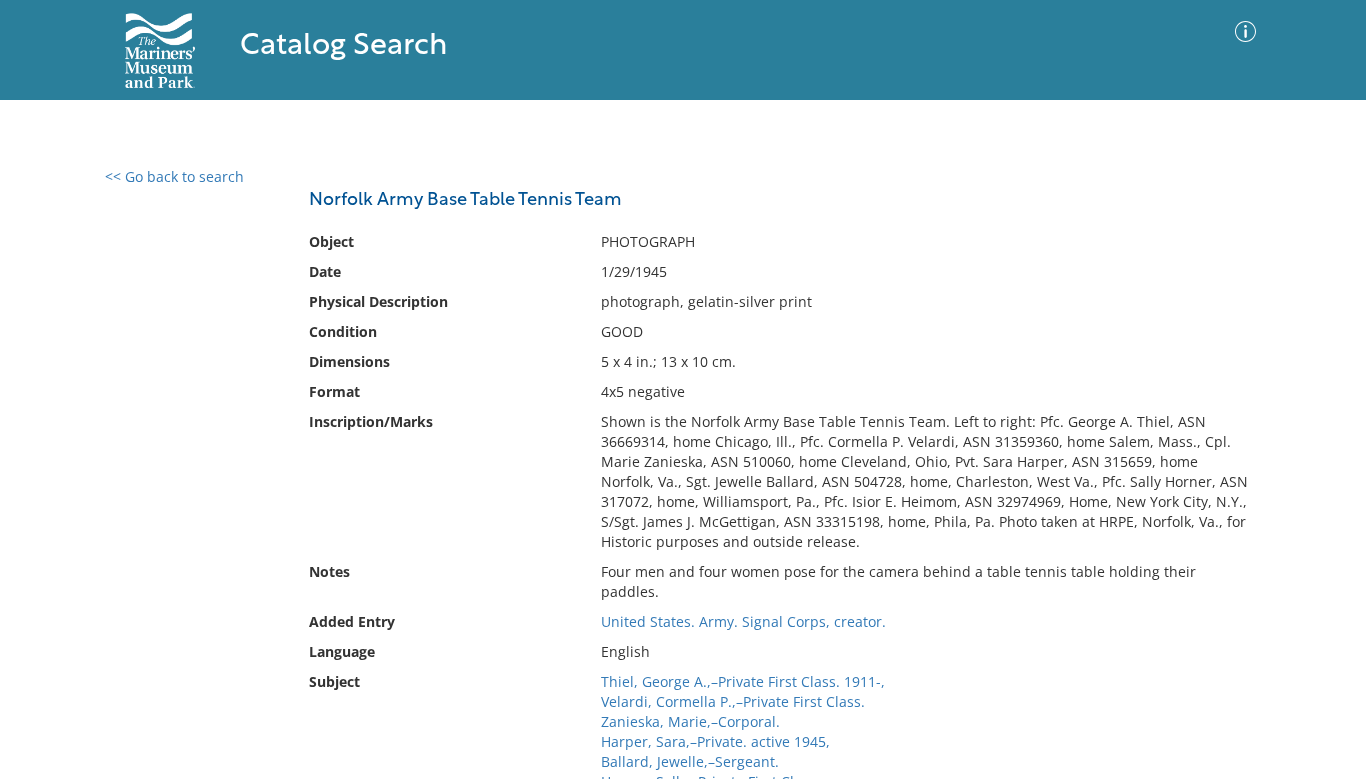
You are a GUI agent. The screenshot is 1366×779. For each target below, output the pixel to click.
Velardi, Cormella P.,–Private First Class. (733, 701)
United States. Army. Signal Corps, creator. (743, 621)
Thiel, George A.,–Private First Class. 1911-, (743, 681)
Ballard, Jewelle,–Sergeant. (690, 761)
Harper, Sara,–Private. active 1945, (715, 741)
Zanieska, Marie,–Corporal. (690, 721)
